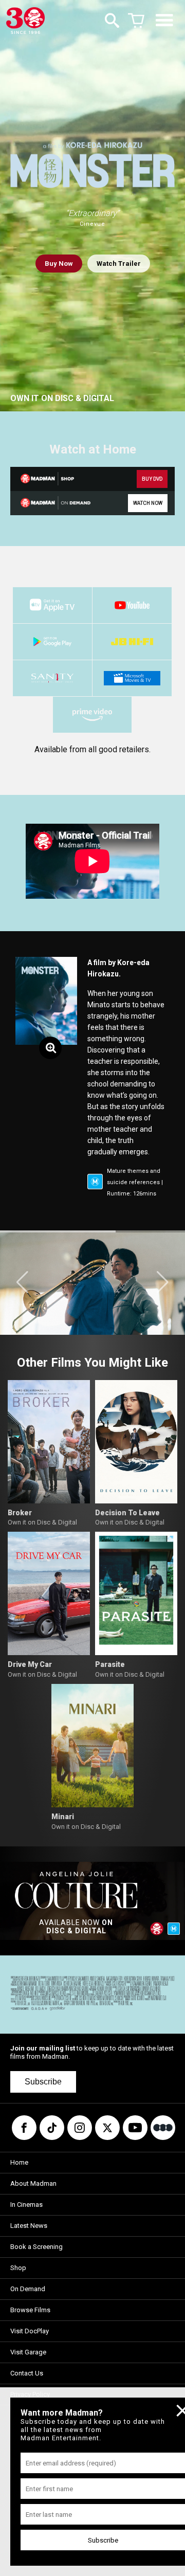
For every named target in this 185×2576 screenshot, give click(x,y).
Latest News (29, 2226)
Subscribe (43, 2082)
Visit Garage (28, 2352)
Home (19, 2162)
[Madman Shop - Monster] (50, 479)
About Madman (33, 2183)
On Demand (28, 2289)
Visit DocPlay (30, 2331)
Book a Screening (36, 2247)
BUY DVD (152, 479)
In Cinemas (26, 2205)
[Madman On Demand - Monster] (50, 503)
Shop (18, 2268)
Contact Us (27, 2373)
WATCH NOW (148, 503)
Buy (59, 264)
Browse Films (30, 2310)
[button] (22, 1282)
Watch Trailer (119, 264)
